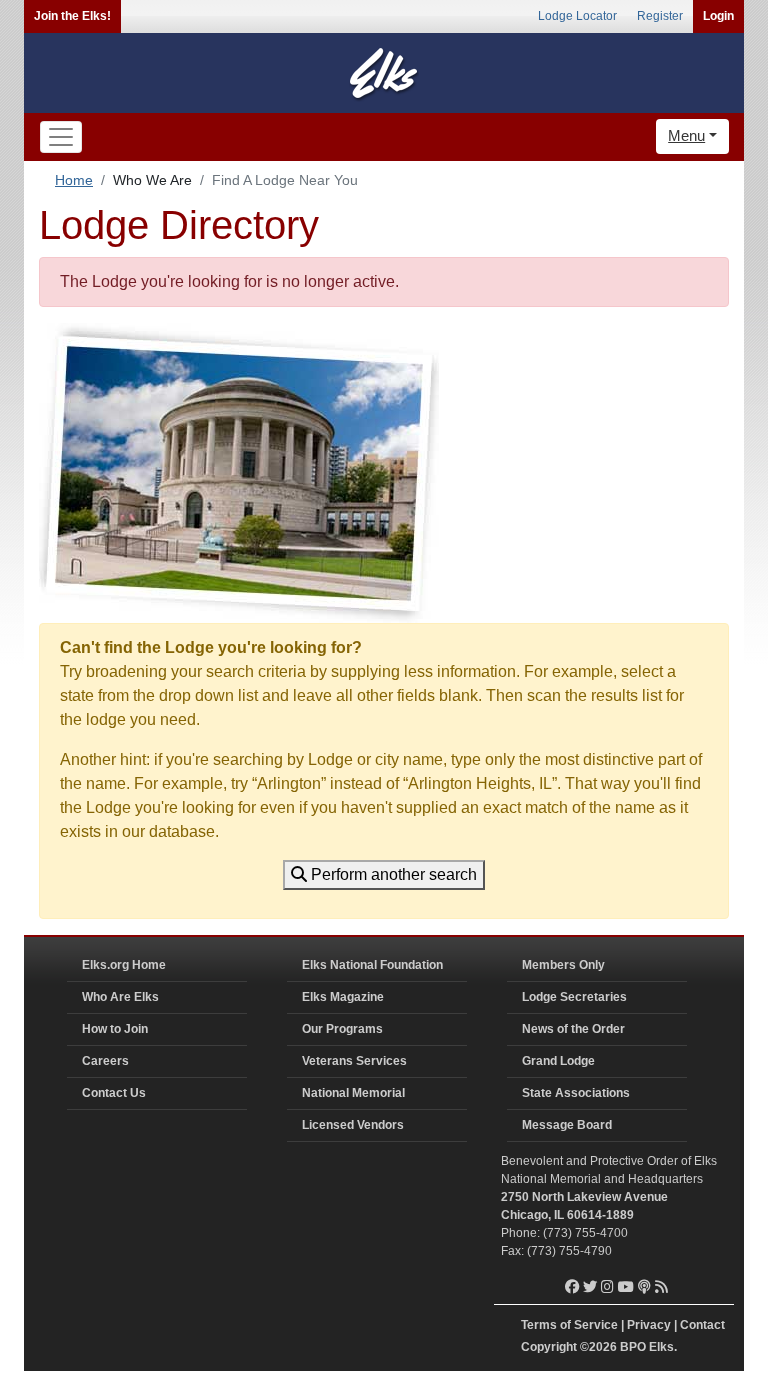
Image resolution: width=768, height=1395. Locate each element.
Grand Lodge (558, 1061)
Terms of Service (569, 1325)
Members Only (563, 965)
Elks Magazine (343, 997)
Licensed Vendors (353, 1125)
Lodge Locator (577, 16)
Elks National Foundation (372, 965)
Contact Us (114, 1093)
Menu (686, 135)
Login (718, 16)
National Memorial (353, 1093)
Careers (105, 1061)
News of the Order (573, 1029)
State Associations (576, 1093)
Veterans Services (354, 1061)
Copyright (549, 1347)
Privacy (649, 1325)
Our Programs (342, 1029)
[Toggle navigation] (61, 137)
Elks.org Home (124, 965)
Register (660, 16)
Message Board (567, 1125)
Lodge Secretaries (574, 997)
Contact (702, 1325)
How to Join (115, 1029)
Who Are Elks (120, 997)
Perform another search (392, 874)
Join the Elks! (72, 16)
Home (74, 180)
